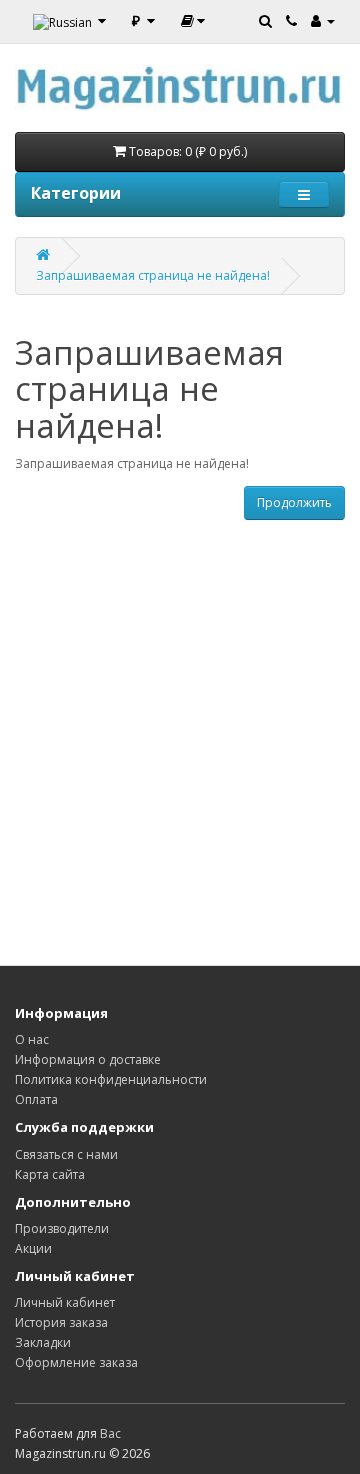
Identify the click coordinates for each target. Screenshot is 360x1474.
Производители (62, 1228)
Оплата (36, 1099)
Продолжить (294, 502)
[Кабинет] (323, 20)
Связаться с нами (66, 1154)
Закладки (43, 1342)
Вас (110, 1433)
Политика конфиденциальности (111, 1079)
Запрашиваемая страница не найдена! (153, 275)
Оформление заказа (76, 1362)
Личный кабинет (65, 1302)
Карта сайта (50, 1174)
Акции (33, 1248)
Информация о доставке (88, 1059)
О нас (32, 1039)
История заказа (61, 1322)
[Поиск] (265, 20)
